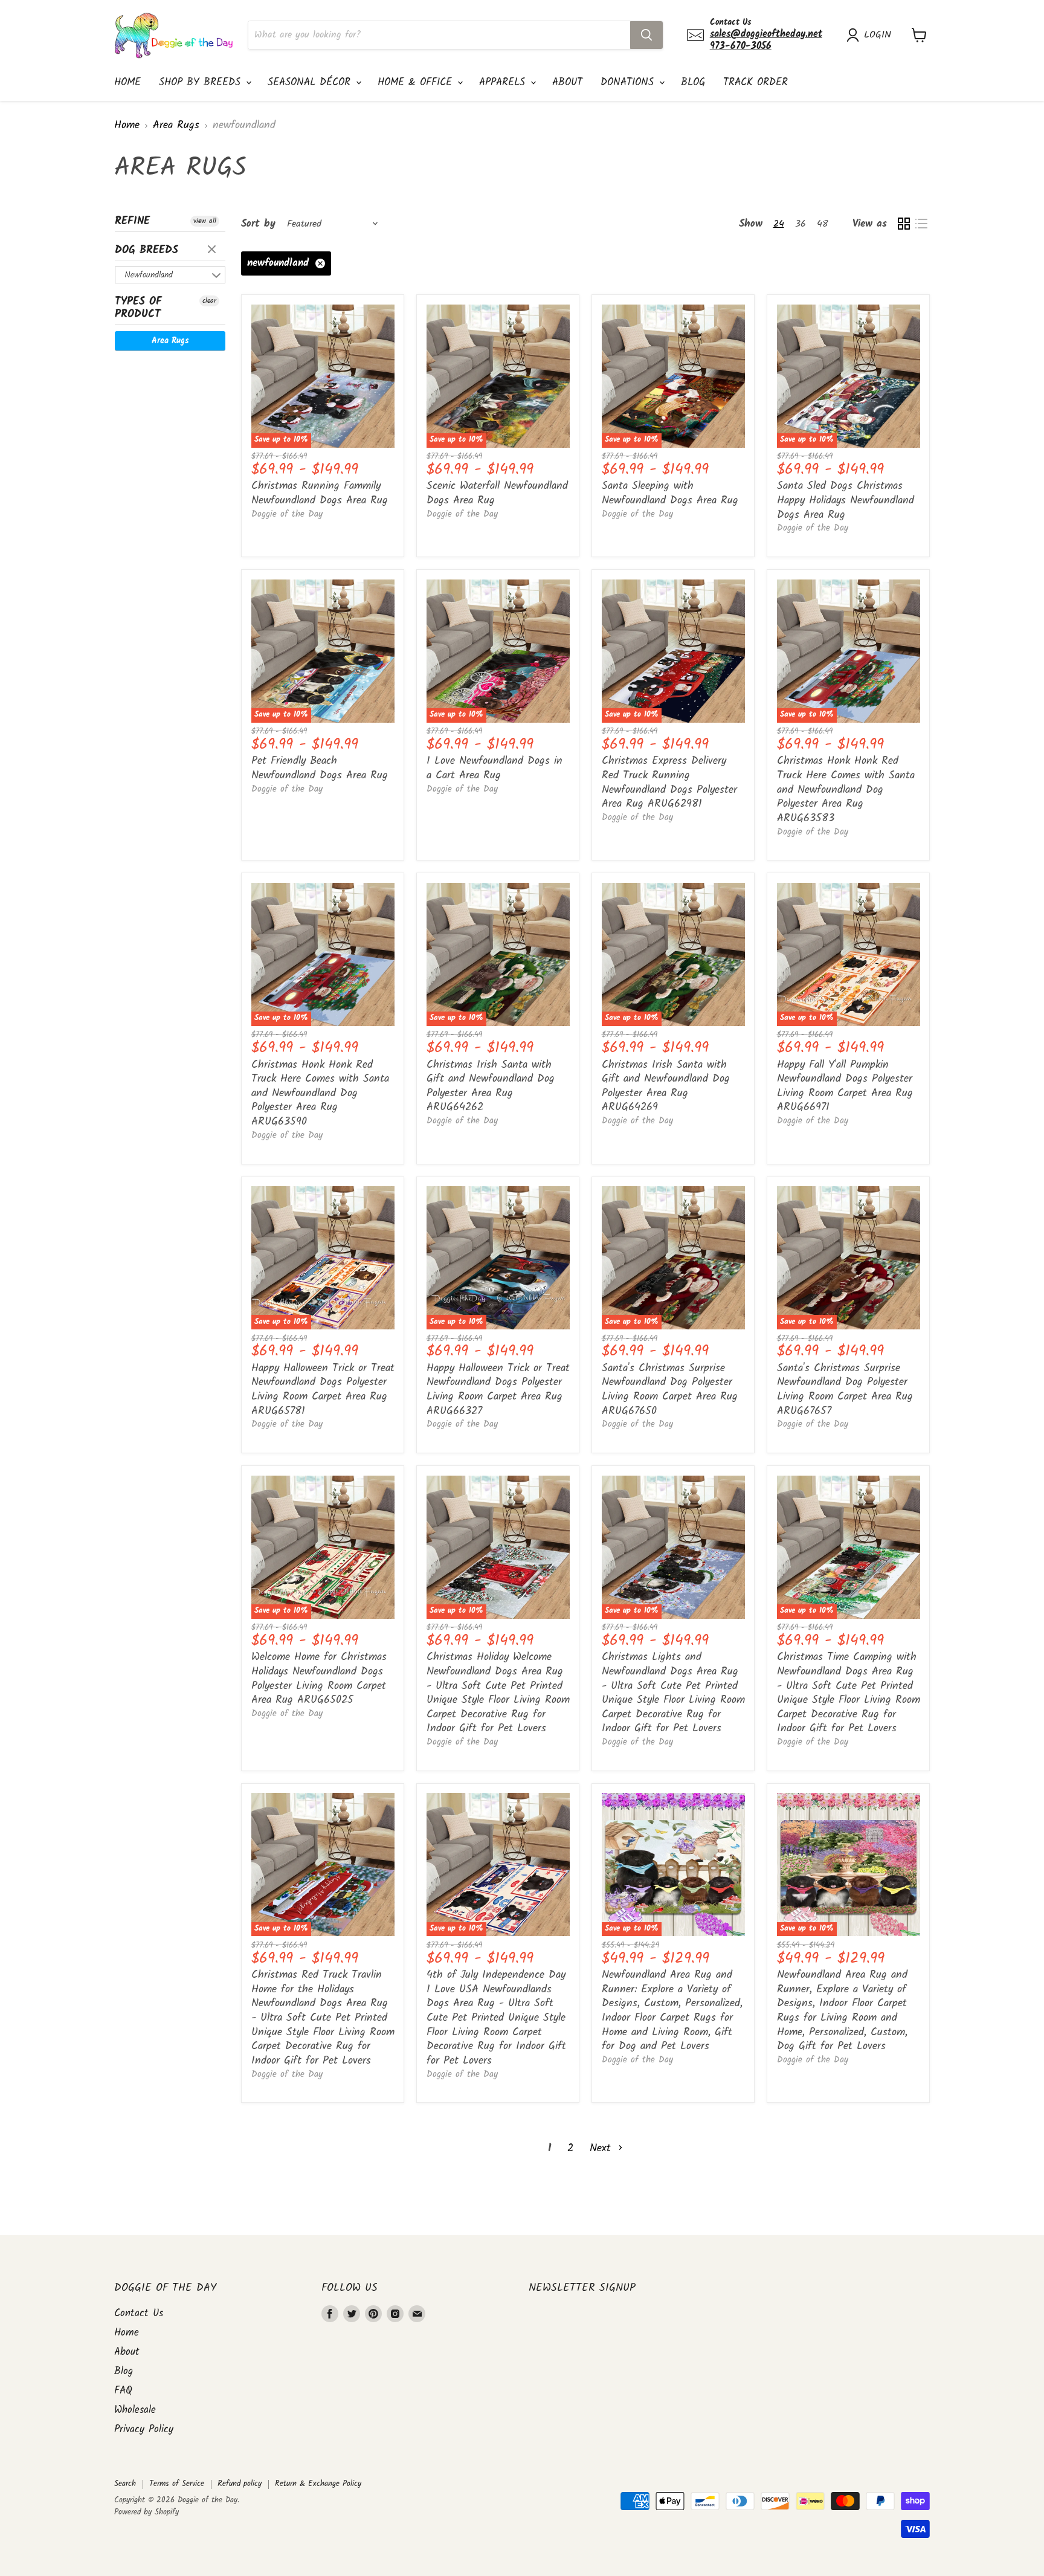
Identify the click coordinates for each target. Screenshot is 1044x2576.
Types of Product (138, 308)
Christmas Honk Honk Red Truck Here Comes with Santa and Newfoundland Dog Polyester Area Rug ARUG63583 (846, 790)
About (567, 82)
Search (125, 2484)
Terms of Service (177, 2484)
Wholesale (135, 2410)
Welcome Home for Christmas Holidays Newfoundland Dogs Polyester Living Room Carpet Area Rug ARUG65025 (319, 1679)
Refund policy (240, 2484)
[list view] (921, 224)
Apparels (504, 82)
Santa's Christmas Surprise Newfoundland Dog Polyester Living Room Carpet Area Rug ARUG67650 (670, 1390)
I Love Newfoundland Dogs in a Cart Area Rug (495, 768)
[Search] (646, 35)
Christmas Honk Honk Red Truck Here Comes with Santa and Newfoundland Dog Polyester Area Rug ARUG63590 (320, 1094)
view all (205, 221)
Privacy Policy (144, 2429)
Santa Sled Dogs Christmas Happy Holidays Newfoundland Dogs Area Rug (846, 500)
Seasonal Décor (311, 82)
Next (602, 2148)
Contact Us (139, 2313)
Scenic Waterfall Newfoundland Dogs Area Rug (497, 493)
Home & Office (417, 82)
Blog (693, 82)
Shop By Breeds (202, 82)
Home (127, 82)
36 (801, 224)
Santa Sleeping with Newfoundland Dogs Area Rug (670, 493)
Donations (629, 82)
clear (213, 250)
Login (878, 35)
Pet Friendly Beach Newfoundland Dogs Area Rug (320, 768)
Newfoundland (149, 275)
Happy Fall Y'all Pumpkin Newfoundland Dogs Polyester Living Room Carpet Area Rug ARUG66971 (845, 1086)
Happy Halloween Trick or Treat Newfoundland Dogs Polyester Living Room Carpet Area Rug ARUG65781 (323, 1390)
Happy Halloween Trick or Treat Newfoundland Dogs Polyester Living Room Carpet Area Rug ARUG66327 (498, 1390)
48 (823, 224)
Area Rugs (176, 126)
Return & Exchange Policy (318, 2484)
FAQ (123, 2391)
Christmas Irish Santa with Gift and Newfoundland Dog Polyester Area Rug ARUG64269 (666, 1086)
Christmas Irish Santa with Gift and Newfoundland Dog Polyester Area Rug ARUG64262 (491, 1086)
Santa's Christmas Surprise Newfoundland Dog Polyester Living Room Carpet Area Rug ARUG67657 (845, 1390)
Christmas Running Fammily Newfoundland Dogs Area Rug (320, 493)
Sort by (258, 224)
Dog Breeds (147, 250)
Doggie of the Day (287, 514)
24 (779, 224)
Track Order (756, 82)
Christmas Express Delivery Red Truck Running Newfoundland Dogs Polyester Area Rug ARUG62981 (669, 783)
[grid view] (904, 224)
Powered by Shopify (147, 2512)
